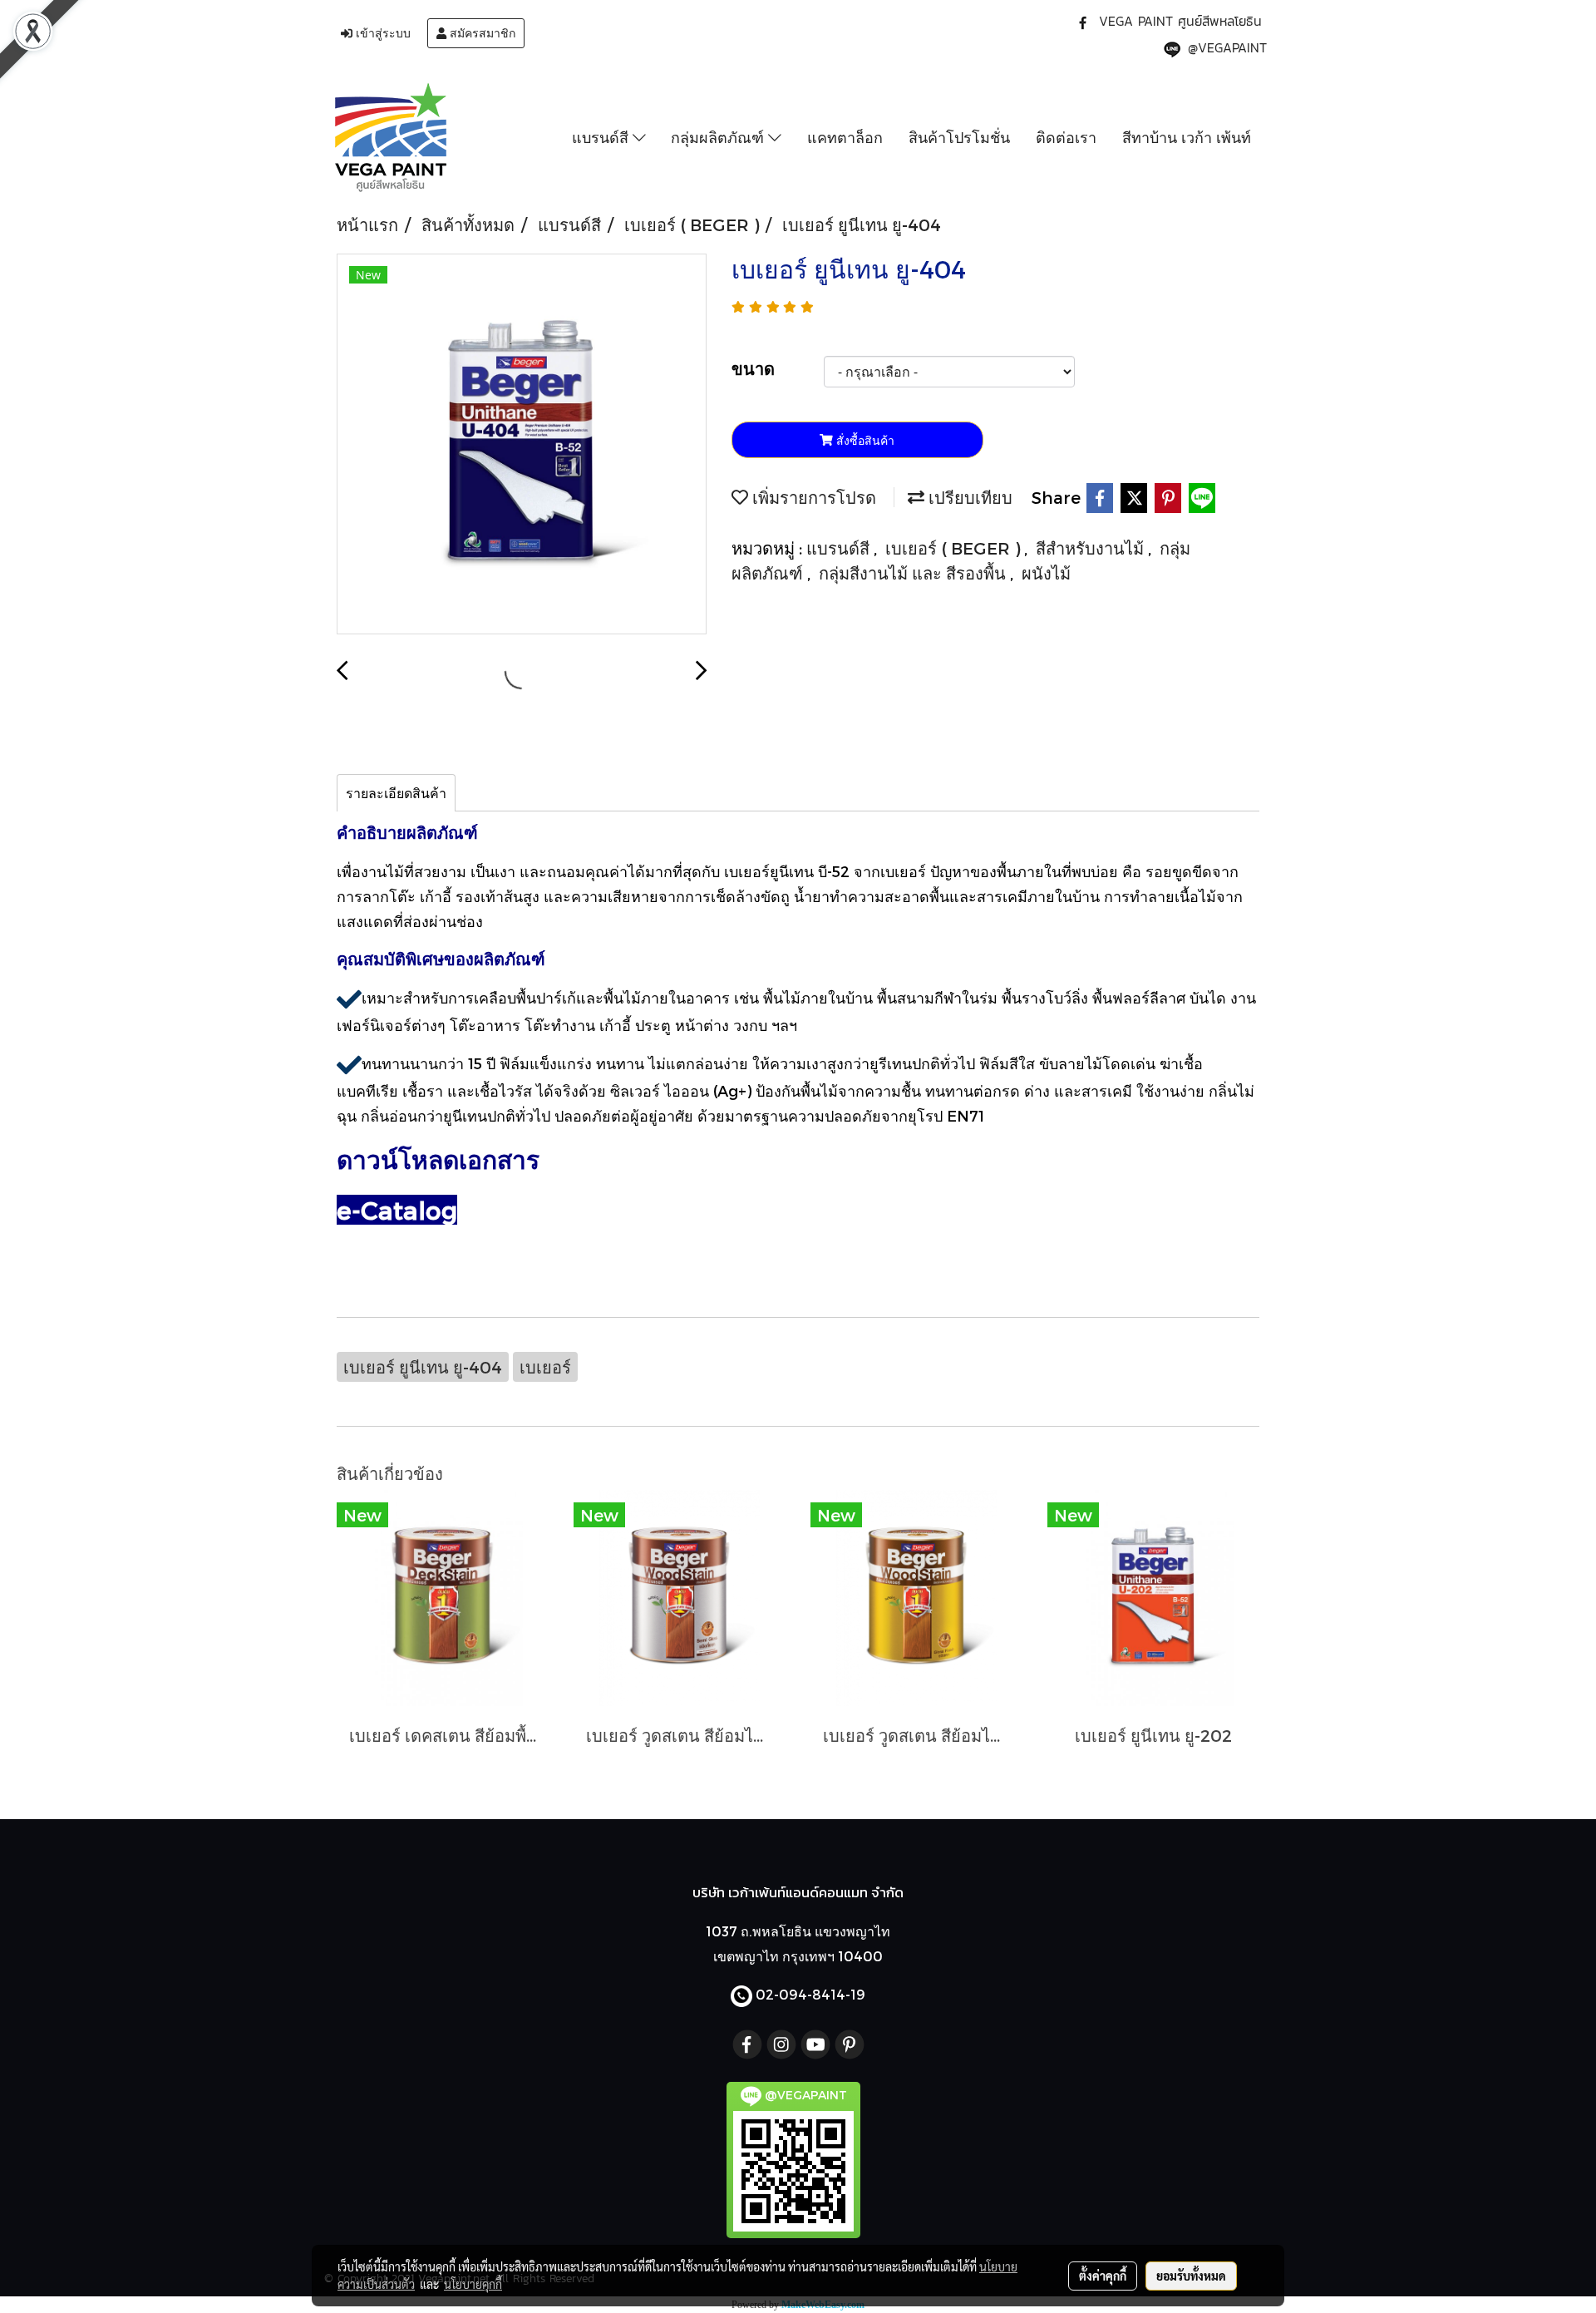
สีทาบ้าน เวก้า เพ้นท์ (1187, 137)
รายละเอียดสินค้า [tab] (396, 793)
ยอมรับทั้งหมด (1191, 2276)
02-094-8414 (800, 1994)
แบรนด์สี (602, 137)
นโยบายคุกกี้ (473, 2284)
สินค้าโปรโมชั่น (959, 137)
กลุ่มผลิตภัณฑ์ (719, 137)
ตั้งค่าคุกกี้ (1103, 2276)
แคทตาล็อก (845, 137)
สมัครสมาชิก (481, 33)
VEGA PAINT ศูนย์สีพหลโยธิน (1180, 21)
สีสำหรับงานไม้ (1092, 548)
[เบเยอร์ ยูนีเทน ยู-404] (522, 445)
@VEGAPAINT (1227, 47)
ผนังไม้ (1046, 573)
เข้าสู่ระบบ (382, 33)
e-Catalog (397, 1210)
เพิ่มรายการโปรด (812, 497)
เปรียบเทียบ (968, 497)
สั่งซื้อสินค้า (864, 440)
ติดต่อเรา (1066, 137)
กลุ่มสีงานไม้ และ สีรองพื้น (914, 573)
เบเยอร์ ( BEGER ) (955, 548)
